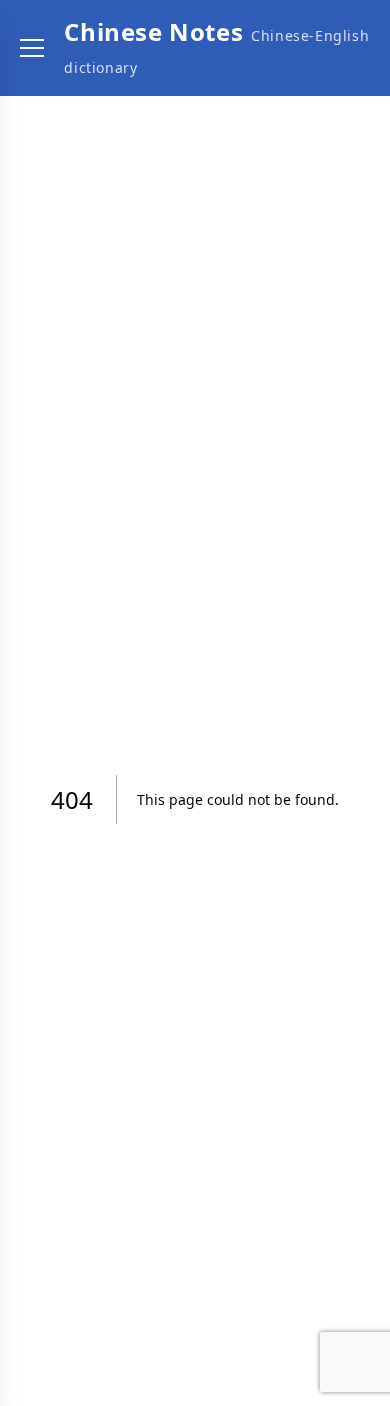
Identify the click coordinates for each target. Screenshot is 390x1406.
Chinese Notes (153, 31)
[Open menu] (32, 48)
